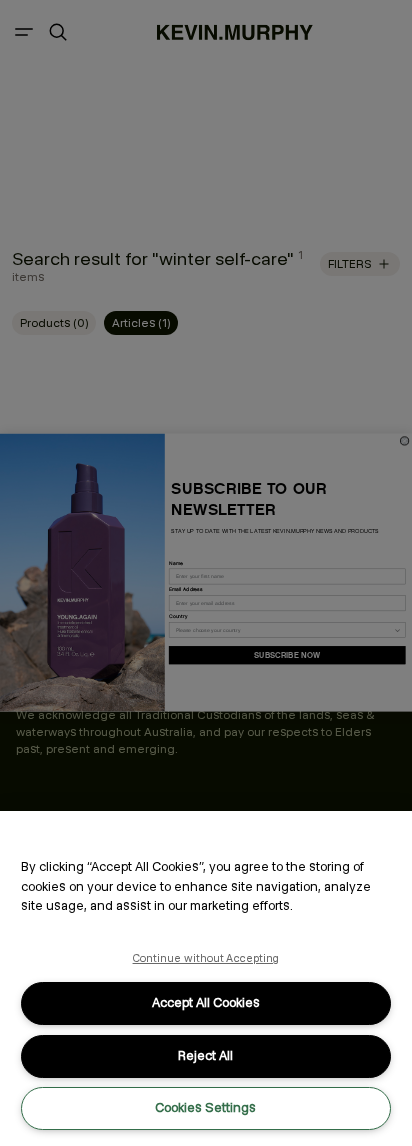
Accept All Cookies (206, 1002)
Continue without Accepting (206, 958)
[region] (206, 978)
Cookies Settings (205, 1107)
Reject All (205, 1055)
